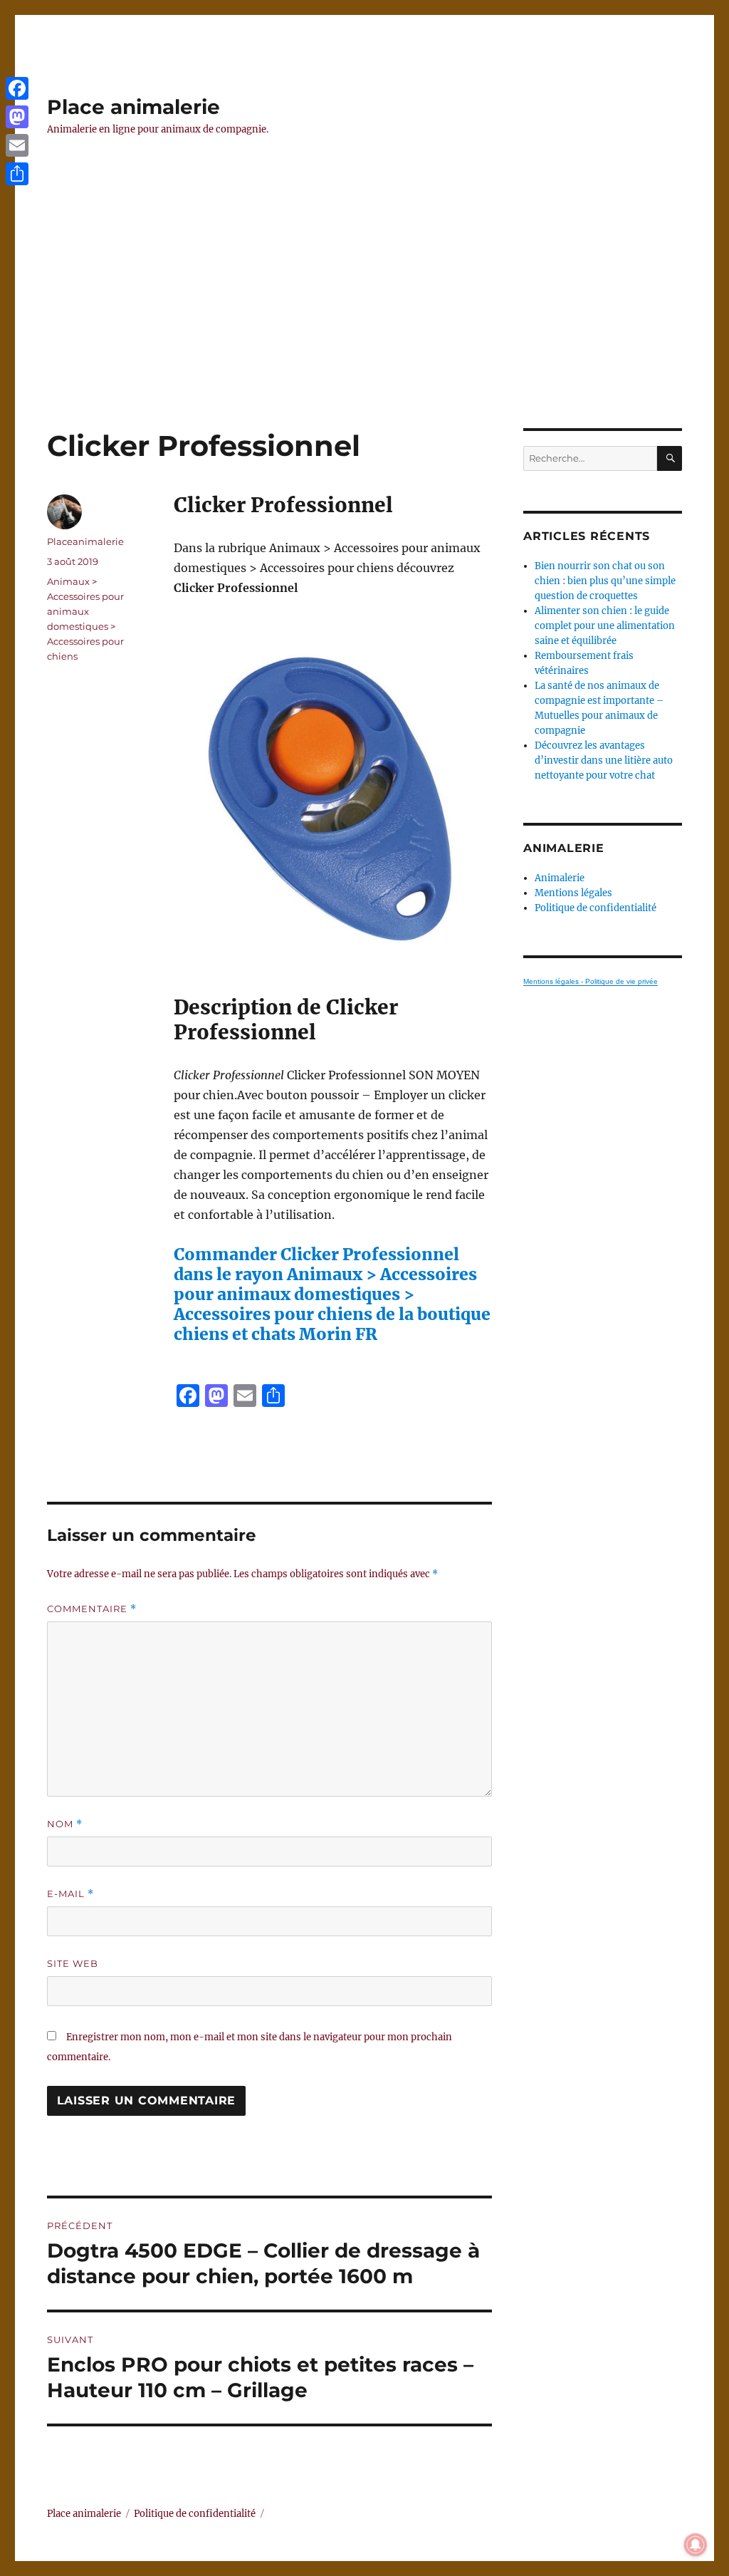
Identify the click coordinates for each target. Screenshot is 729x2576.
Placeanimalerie (85, 541)
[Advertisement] (367, 323)
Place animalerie (133, 107)
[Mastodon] (17, 117)
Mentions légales (573, 893)
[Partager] (17, 174)
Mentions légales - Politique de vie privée (591, 981)
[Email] (17, 145)
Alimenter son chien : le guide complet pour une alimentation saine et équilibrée (605, 626)
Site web (73, 1963)
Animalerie (560, 878)
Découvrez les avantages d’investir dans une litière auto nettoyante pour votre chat (604, 760)
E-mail (70, 1894)
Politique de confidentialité (596, 908)
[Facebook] (17, 88)
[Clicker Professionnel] (332, 796)
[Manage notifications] (696, 2545)
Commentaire (92, 1609)
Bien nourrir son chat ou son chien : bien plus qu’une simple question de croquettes (605, 581)
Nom (65, 1824)
